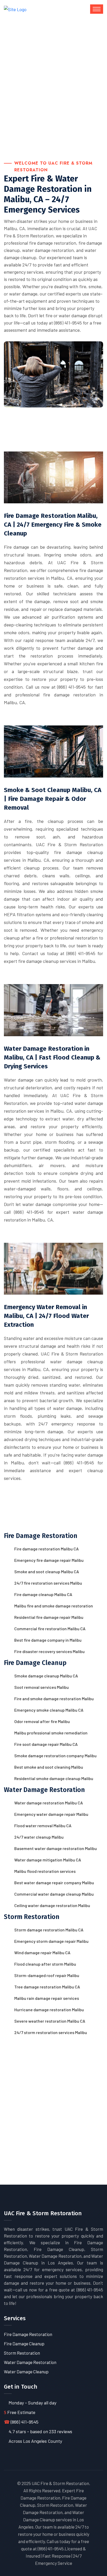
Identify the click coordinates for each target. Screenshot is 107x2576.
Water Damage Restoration (30, 2362)
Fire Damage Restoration (28, 2334)
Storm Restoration (22, 2353)
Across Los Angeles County (35, 2441)
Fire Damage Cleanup (24, 2344)
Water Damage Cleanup (26, 2372)
